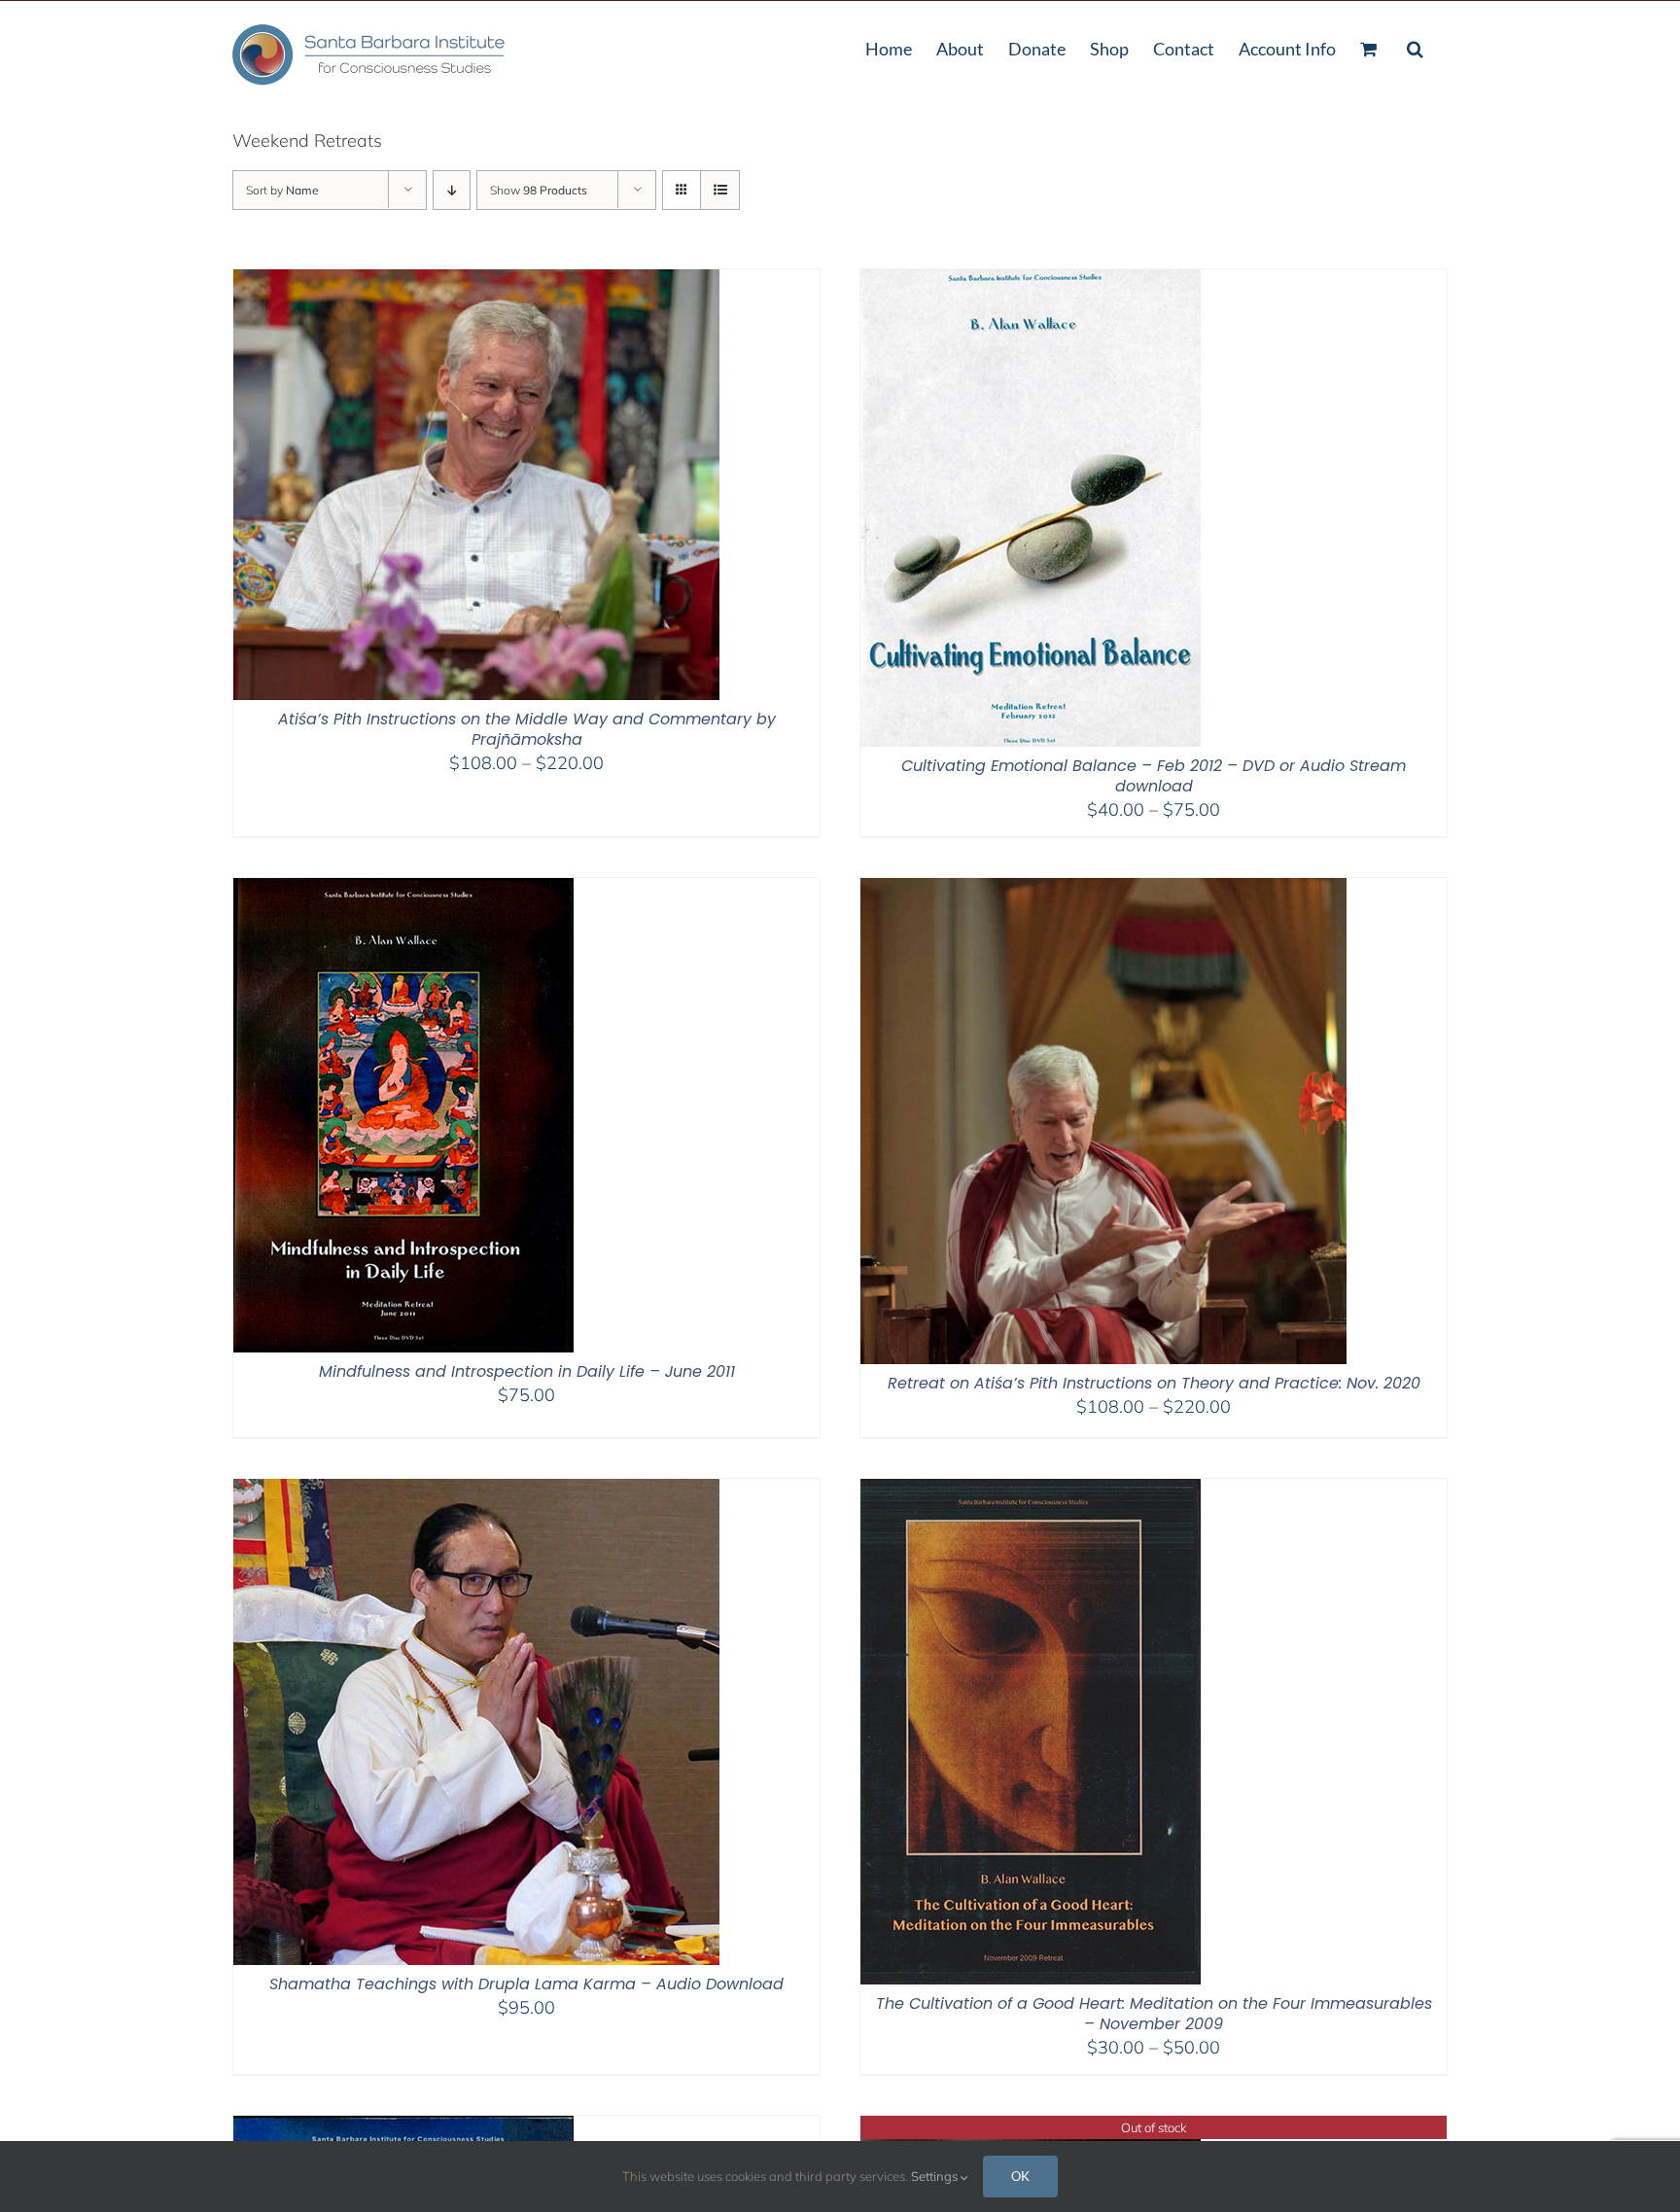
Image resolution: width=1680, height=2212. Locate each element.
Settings (936, 2176)
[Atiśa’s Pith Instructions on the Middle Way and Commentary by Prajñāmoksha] (476, 281)
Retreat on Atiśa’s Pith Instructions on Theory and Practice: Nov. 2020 (1154, 1383)
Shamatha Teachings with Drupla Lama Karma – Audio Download (526, 1984)
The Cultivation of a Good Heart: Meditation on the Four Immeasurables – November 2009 (1154, 2014)
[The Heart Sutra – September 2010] (1031, 2128)
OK (1020, 2176)
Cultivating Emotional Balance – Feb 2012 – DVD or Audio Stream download (1154, 776)
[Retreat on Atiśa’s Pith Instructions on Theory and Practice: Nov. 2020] (1103, 890)
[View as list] (720, 190)
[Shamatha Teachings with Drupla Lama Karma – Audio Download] (476, 1491)
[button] (1415, 47)
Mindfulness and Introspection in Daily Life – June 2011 (527, 1371)
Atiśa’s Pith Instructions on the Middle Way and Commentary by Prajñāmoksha (527, 729)
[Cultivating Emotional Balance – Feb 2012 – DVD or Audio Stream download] (1031, 281)
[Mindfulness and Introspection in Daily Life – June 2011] (403, 890)
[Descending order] (452, 190)
